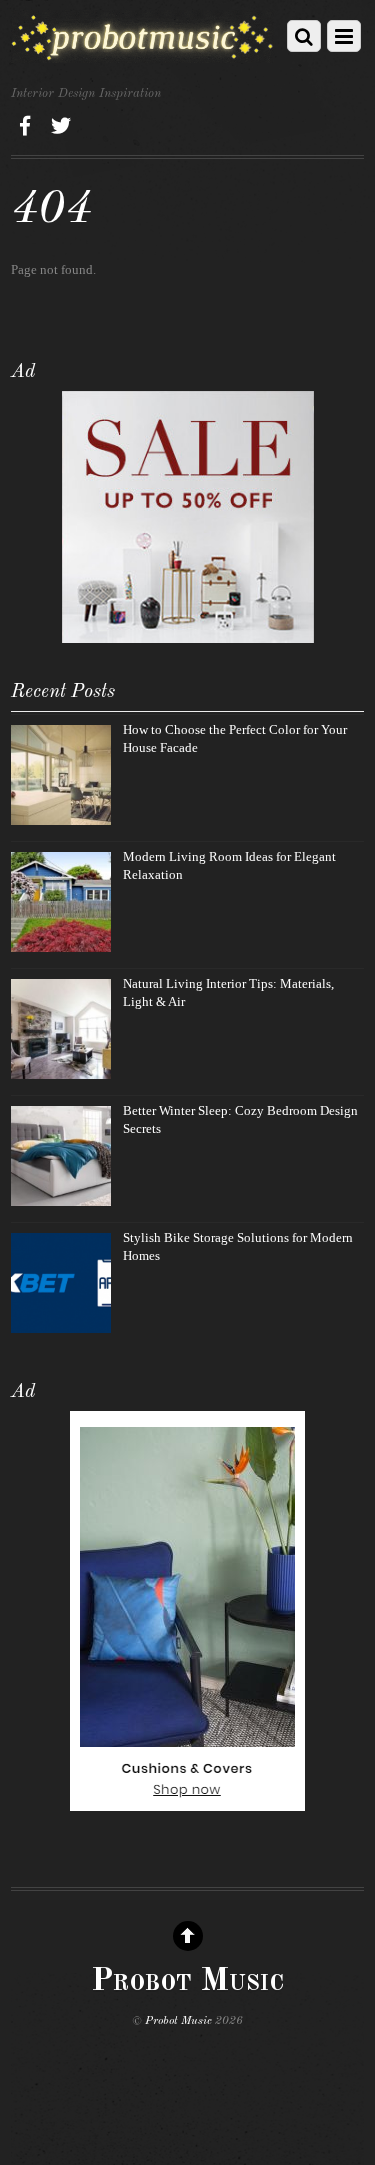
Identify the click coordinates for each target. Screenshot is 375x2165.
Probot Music (178, 2021)
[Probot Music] (142, 55)
